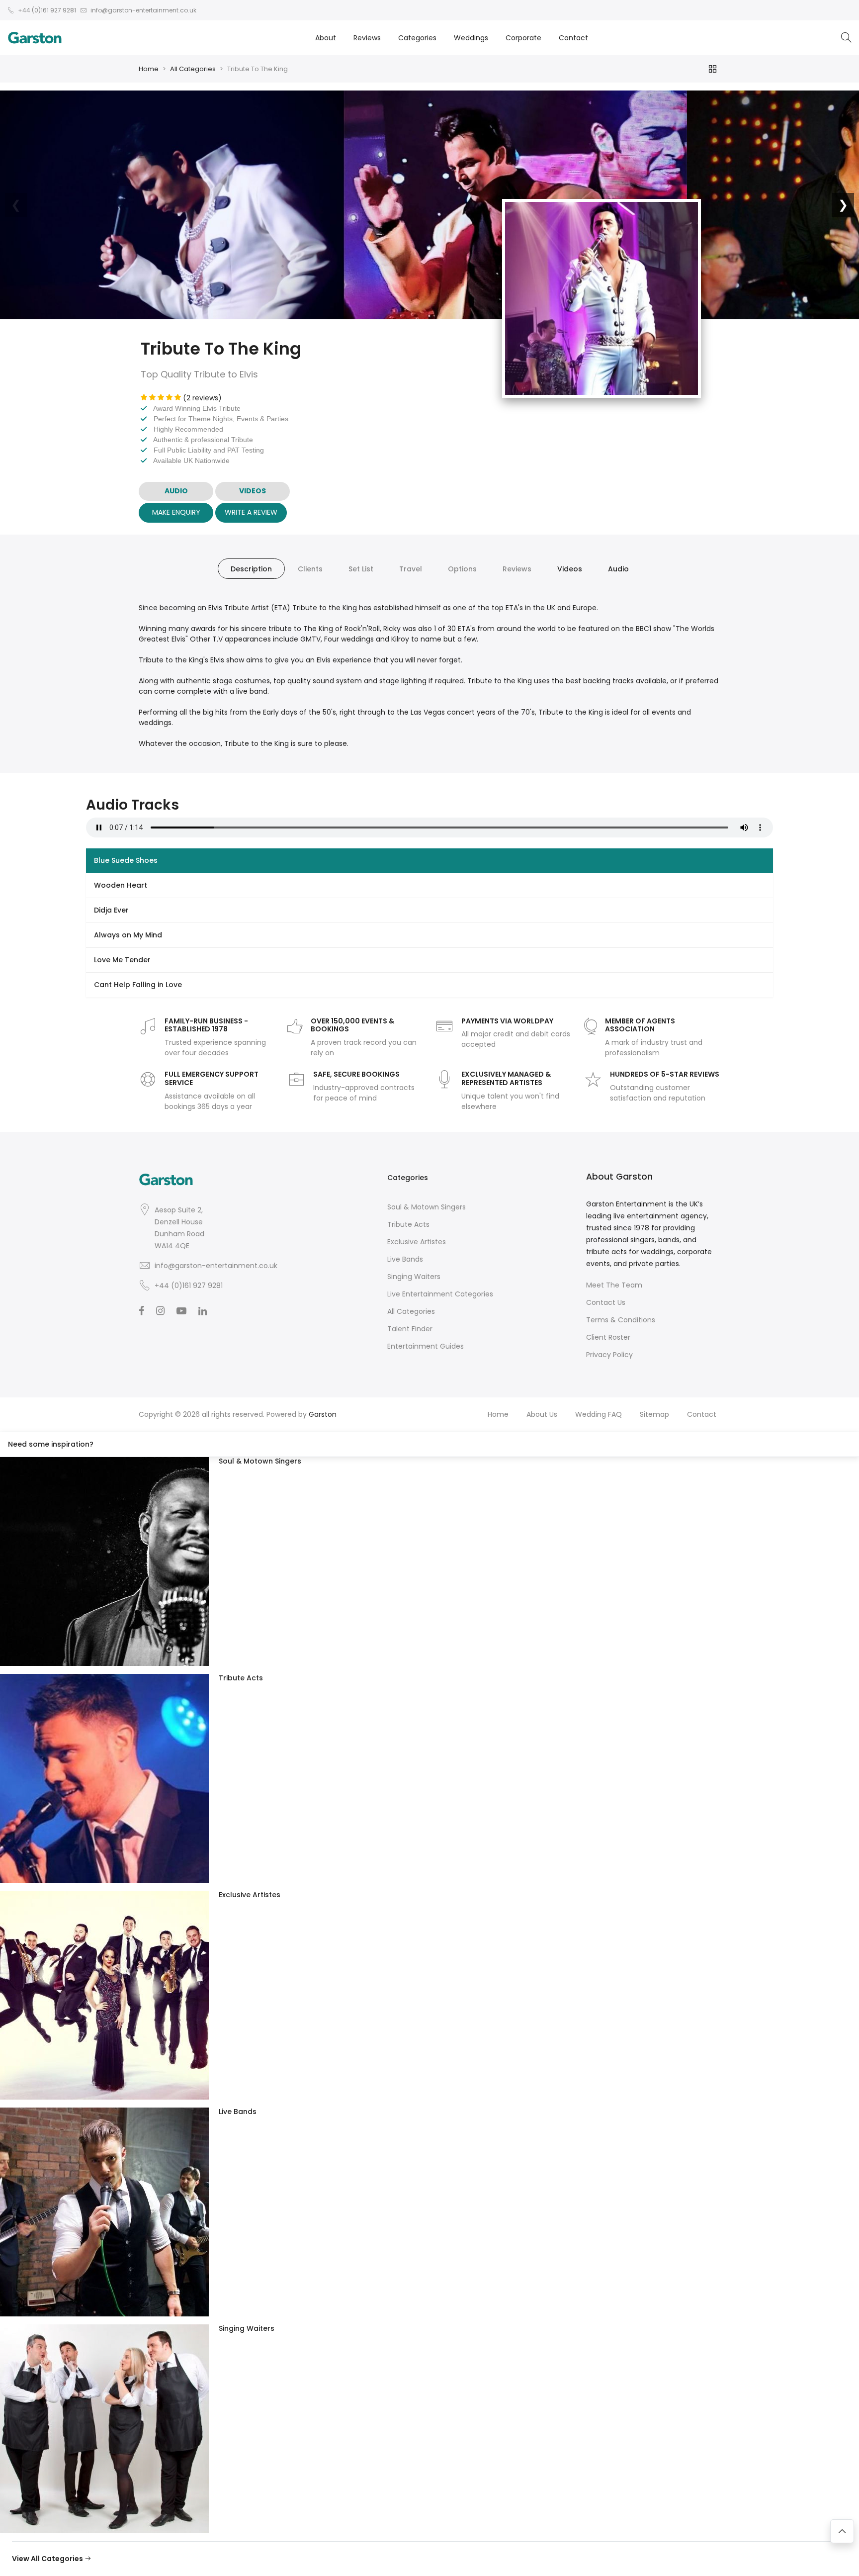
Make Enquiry (176, 512)
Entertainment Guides (426, 1346)
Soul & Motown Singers (427, 1207)
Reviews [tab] (517, 569)
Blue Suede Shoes (126, 860)
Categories (417, 38)
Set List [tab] (361, 569)
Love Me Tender (122, 960)
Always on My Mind (128, 935)
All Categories (193, 69)
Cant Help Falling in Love (138, 985)
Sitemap (654, 1414)
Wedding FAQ (599, 1414)
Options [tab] (462, 569)
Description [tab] (251, 569)
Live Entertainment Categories (440, 1294)
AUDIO (176, 491)
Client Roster (608, 1337)
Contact (573, 38)
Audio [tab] (618, 569)
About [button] (326, 38)
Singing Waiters (414, 1277)
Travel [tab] (411, 569)
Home (149, 69)
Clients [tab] (310, 569)
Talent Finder (410, 1329)
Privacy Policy (609, 1355)
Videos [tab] (570, 569)
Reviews (367, 38)
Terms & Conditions (621, 1320)
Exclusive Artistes (417, 1242)
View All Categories (48, 2559)
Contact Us (606, 1302)
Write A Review (251, 512)
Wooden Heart (121, 885)
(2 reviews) (202, 398)
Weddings (471, 38)
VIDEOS (253, 491)
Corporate (523, 38)
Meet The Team (614, 1285)
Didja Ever (111, 910)
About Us (542, 1414)
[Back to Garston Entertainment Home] (35, 38)
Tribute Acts (408, 1224)
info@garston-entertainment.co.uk (216, 1266)
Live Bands (405, 1259)
